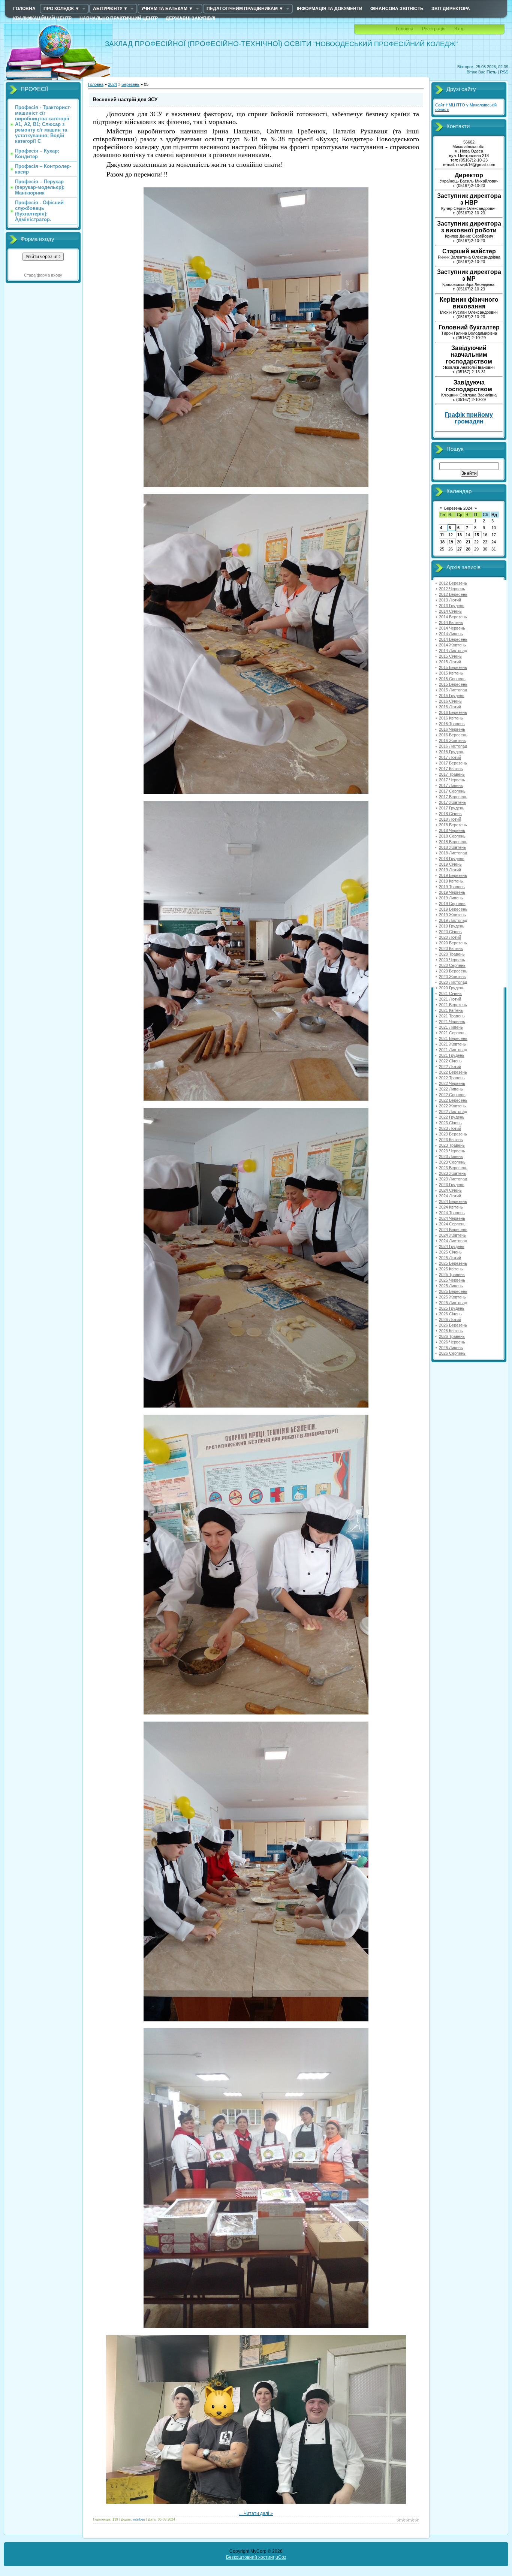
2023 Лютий (450, 1128)
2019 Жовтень (452, 915)
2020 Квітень (451, 948)
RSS (504, 72)
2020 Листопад (453, 982)
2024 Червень (452, 1218)
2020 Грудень (452, 988)
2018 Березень (453, 825)
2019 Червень (452, 892)
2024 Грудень (452, 1246)
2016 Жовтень (452, 740)
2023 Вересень (453, 1168)
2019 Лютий (450, 870)
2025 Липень (451, 1286)
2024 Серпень (452, 1224)
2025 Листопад (453, 1303)
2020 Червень (452, 960)
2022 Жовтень (452, 1106)
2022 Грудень (452, 1117)
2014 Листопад (453, 651)
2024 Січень (450, 1190)
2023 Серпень (452, 1162)
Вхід (459, 29)
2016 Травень (452, 724)
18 (442, 542)
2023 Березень (453, 1134)
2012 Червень (452, 589)
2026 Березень (453, 1325)
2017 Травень (452, 774)
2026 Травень (452, 1336)
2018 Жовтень (452, 847)
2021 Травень (452, 1016)
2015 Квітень (451, 673)
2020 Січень (450, 932)
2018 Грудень (452, 859)
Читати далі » (258, 2513)
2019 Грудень (452, 926)
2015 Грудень (452, 696)
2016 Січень (450, 701)
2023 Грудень (452, 1185)
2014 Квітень (451, 622)
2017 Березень (453, 763)
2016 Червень (452, 729)
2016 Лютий (450, 707)
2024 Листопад (453, 1241)
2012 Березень (453, 583)
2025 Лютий (450, 1258)
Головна (405, 29)
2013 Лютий (450, 600)
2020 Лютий (450, 937)
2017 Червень (452, 780)
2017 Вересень (453, 797)
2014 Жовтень (452, 645)
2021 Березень (453, 1005)
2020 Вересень (453, 971)
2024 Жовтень (452, 1235)
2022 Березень (453, 1072)
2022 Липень (451, 1089)
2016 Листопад (453, 746)
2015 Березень (453, 667)
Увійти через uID (43, 257)
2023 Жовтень (452, 1173)
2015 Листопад (453, 690)
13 (460, 535)
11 (442, 535)
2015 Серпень (452, 679)
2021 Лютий (450, 999)
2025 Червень (452, 1280)
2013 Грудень (452, 606)
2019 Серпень (452, 904)
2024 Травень (452, 1213)
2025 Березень (453, 1263)
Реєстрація (434, 29)
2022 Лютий (450, 1067)
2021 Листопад (453, 1050)
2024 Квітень (451, 1207)
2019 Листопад (453, 920)
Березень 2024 (458, 508)
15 (477, 535)
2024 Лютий (450, 1196)
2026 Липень (451, 1348)
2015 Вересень (453, 684)
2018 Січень (450, 814)
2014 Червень (452, 628)
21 (468, 542)
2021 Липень (451, 1027)
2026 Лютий (450, 1319)
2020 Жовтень (452, 977)
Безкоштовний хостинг (250, 2557)
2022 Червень (452, 1083)
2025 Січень (450, 1252)
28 (468, 549)
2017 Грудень (452, 808)
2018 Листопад (453, 853)
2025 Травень (452, 1275)
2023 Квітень (451, 1140)
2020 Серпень (452, 965)
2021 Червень (452, 1022)
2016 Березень (453, 712)
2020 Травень (452, 954)
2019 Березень (453, 875)
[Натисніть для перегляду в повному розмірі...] (256, 486)
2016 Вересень (453, 735)
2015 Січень (450, 656)
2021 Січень (450, 993)
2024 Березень (453, 1201)
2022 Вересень (453, 1100)
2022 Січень (450, 1061)
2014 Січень (450, 611)
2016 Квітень (451, 718)
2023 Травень (452, 1145)
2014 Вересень (453, 639)
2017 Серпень (452, 791)
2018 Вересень (453, 842)
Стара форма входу (43, 275)
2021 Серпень (452, 1033)
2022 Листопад (453, 1111)
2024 (112, 84)
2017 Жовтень (452, 802)
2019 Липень (451, 898)
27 (460, 549)
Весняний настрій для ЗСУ (125, 99)
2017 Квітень (451, 769)
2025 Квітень (451, 1269)
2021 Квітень (451, 1010)
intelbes (139, 2519)
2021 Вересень (453, 1038)
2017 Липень (451, 785)
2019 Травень (452, 887)
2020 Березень (453, 943)
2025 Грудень (452, 1308)
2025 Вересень (453, 1291)
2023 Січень (450, 1123)
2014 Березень (453, 617)
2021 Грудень (452, 1055)
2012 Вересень (453, 594)
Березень (130, 84)
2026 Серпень (452, 1353)
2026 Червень (452, 1342)
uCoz (281, 2557)
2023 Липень (451, 1156)
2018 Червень (452, 830)
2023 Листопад (453, 1179)
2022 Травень (452, 1078)
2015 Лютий (450, 662)
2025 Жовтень (452, 1297)
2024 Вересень (453, 1230)
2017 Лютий (450, 757)
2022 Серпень (452, 1095)
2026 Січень (450, 1314)
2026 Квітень (451, 1331)
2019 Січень (450, 864)
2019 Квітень (451, 881)
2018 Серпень (452, 836)
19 (451, 542)
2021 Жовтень (452, 1044)
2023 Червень (452, 1151)
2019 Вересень (453, 909)
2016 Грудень (452, 752)
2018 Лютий (450, 819)
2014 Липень (451, 634)
